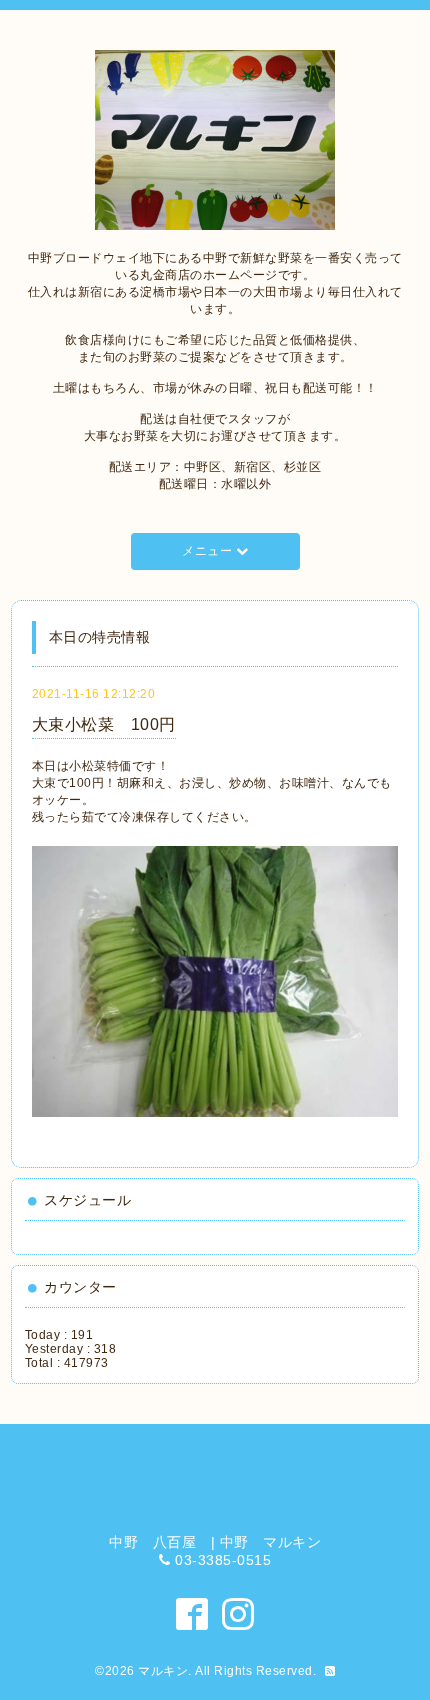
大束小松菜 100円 (104, 724)
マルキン (163, 1671)
